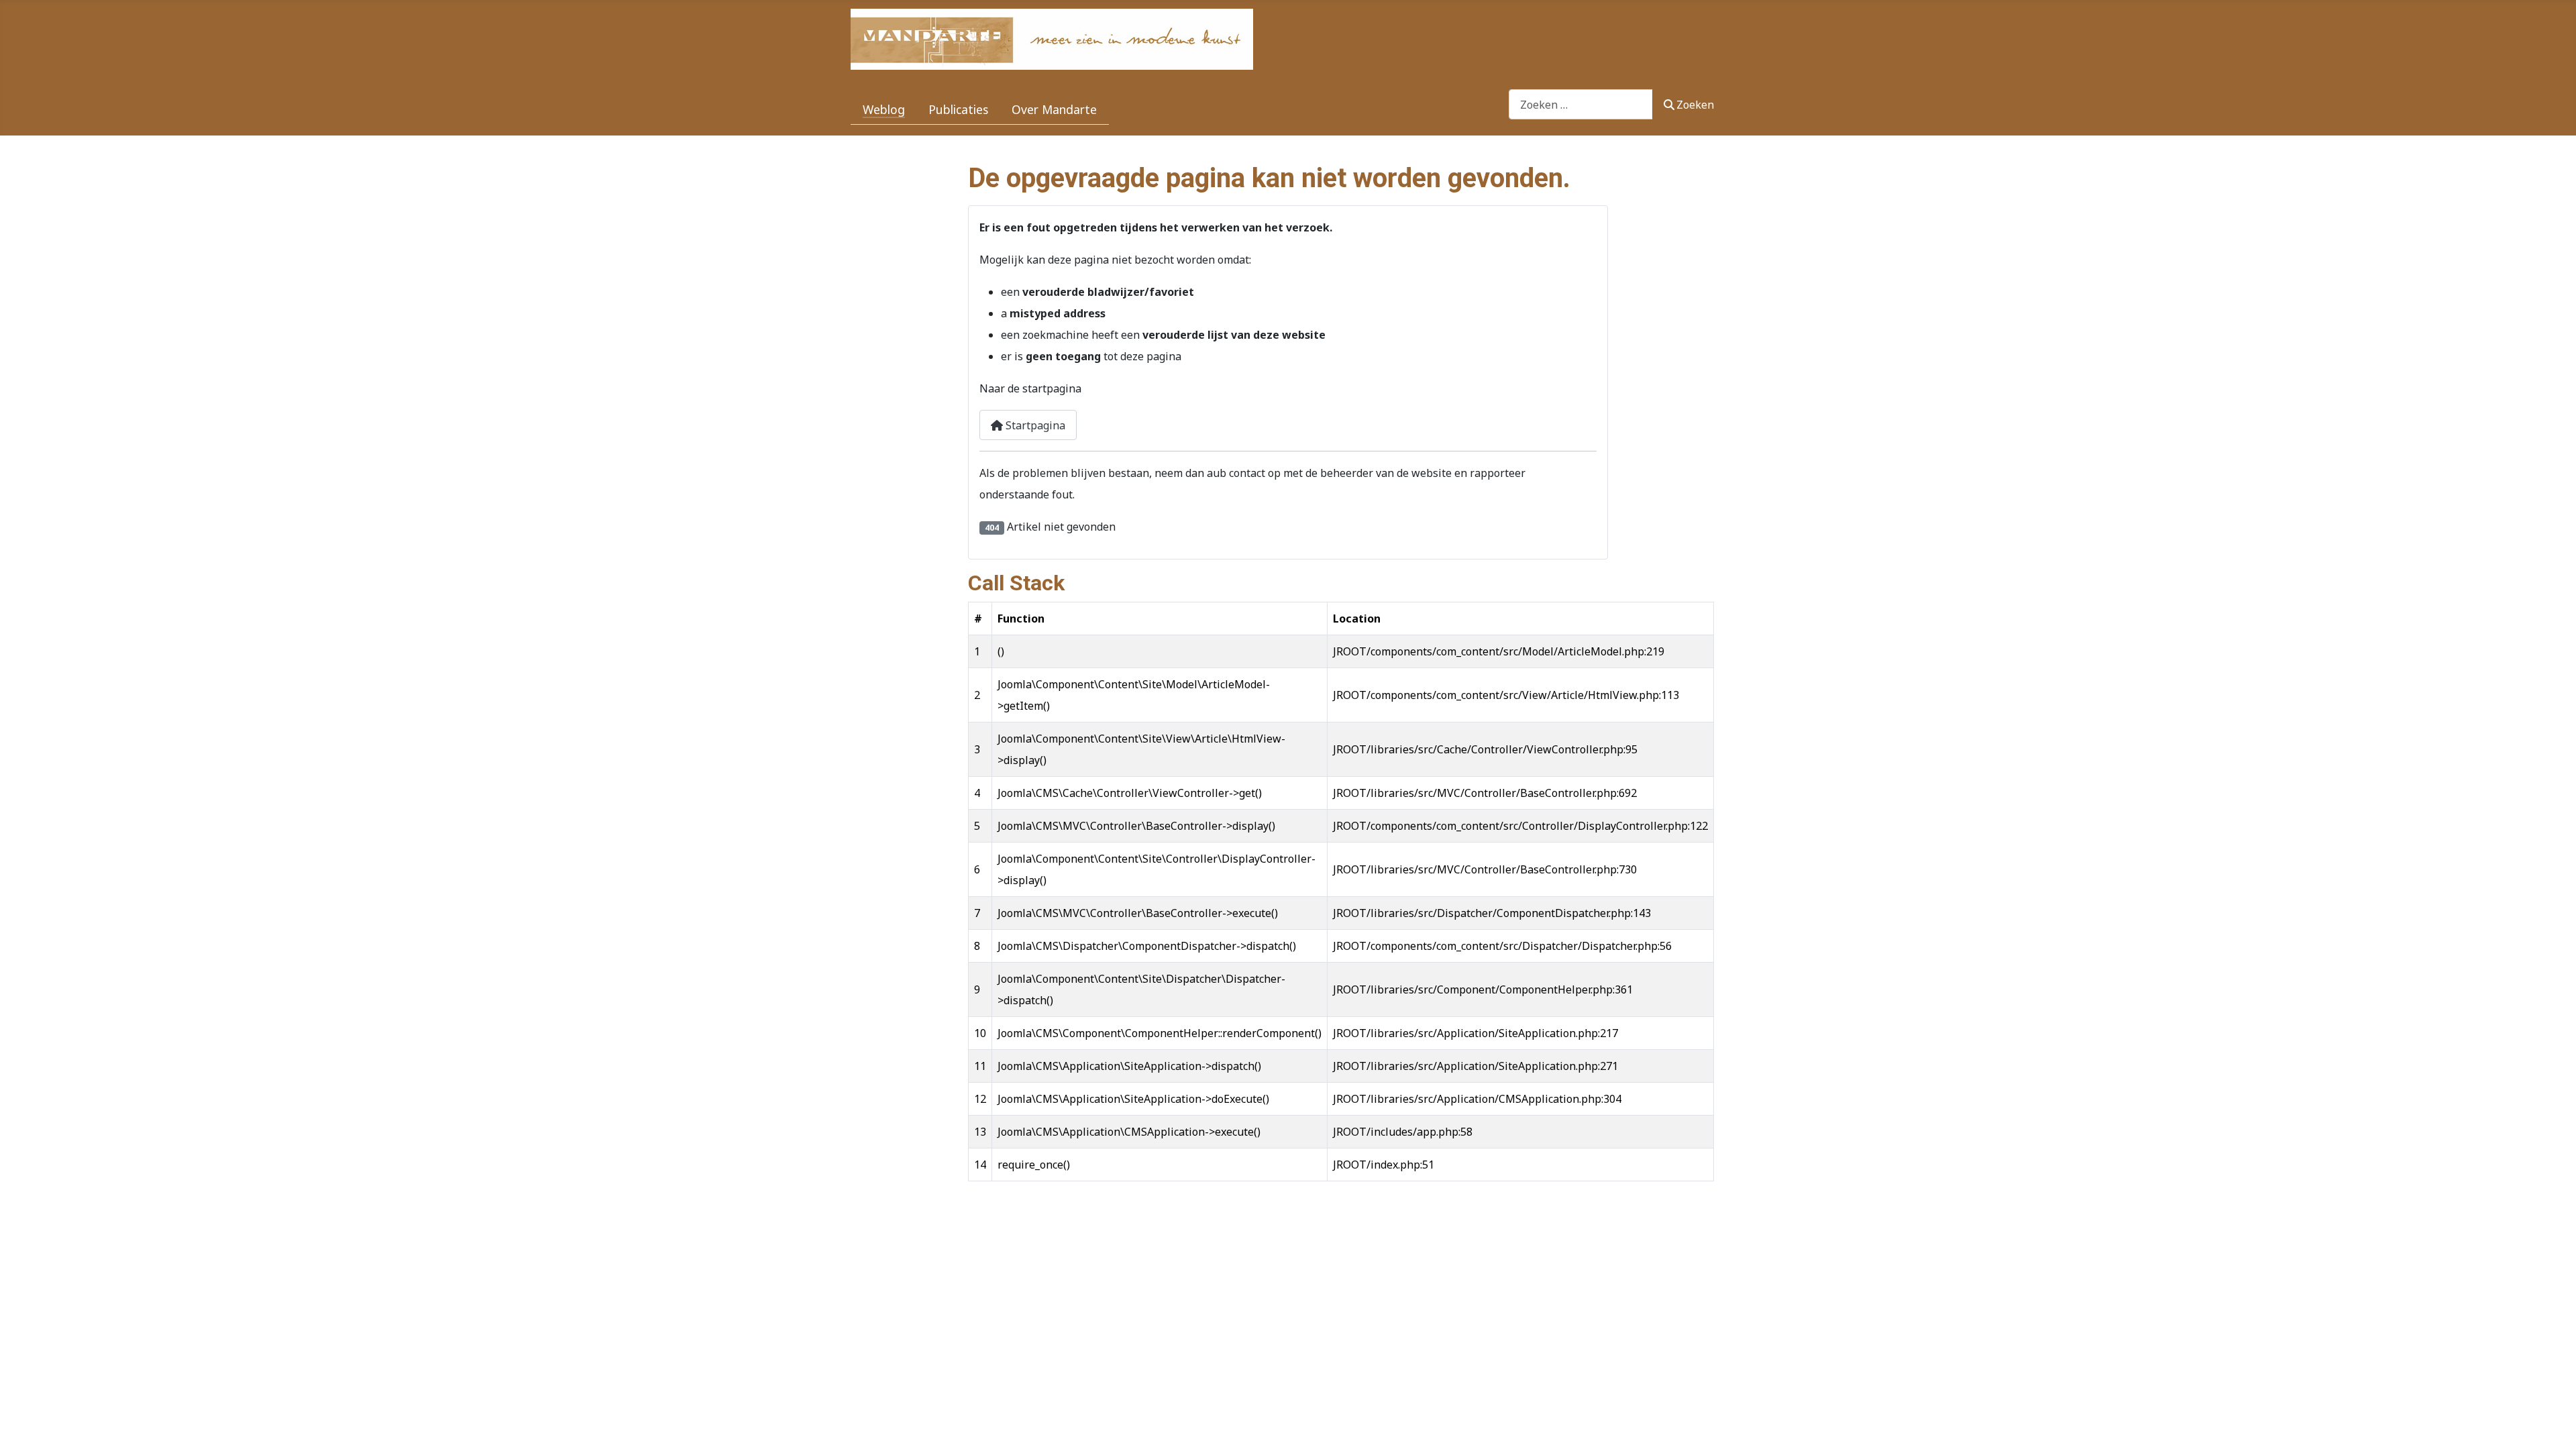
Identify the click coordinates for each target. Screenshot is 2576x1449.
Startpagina (1034, 425)
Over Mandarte (1054, 109)
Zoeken (1695, 105)
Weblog (884, 109)
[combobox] (1581, 104)
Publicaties (958, 109)
